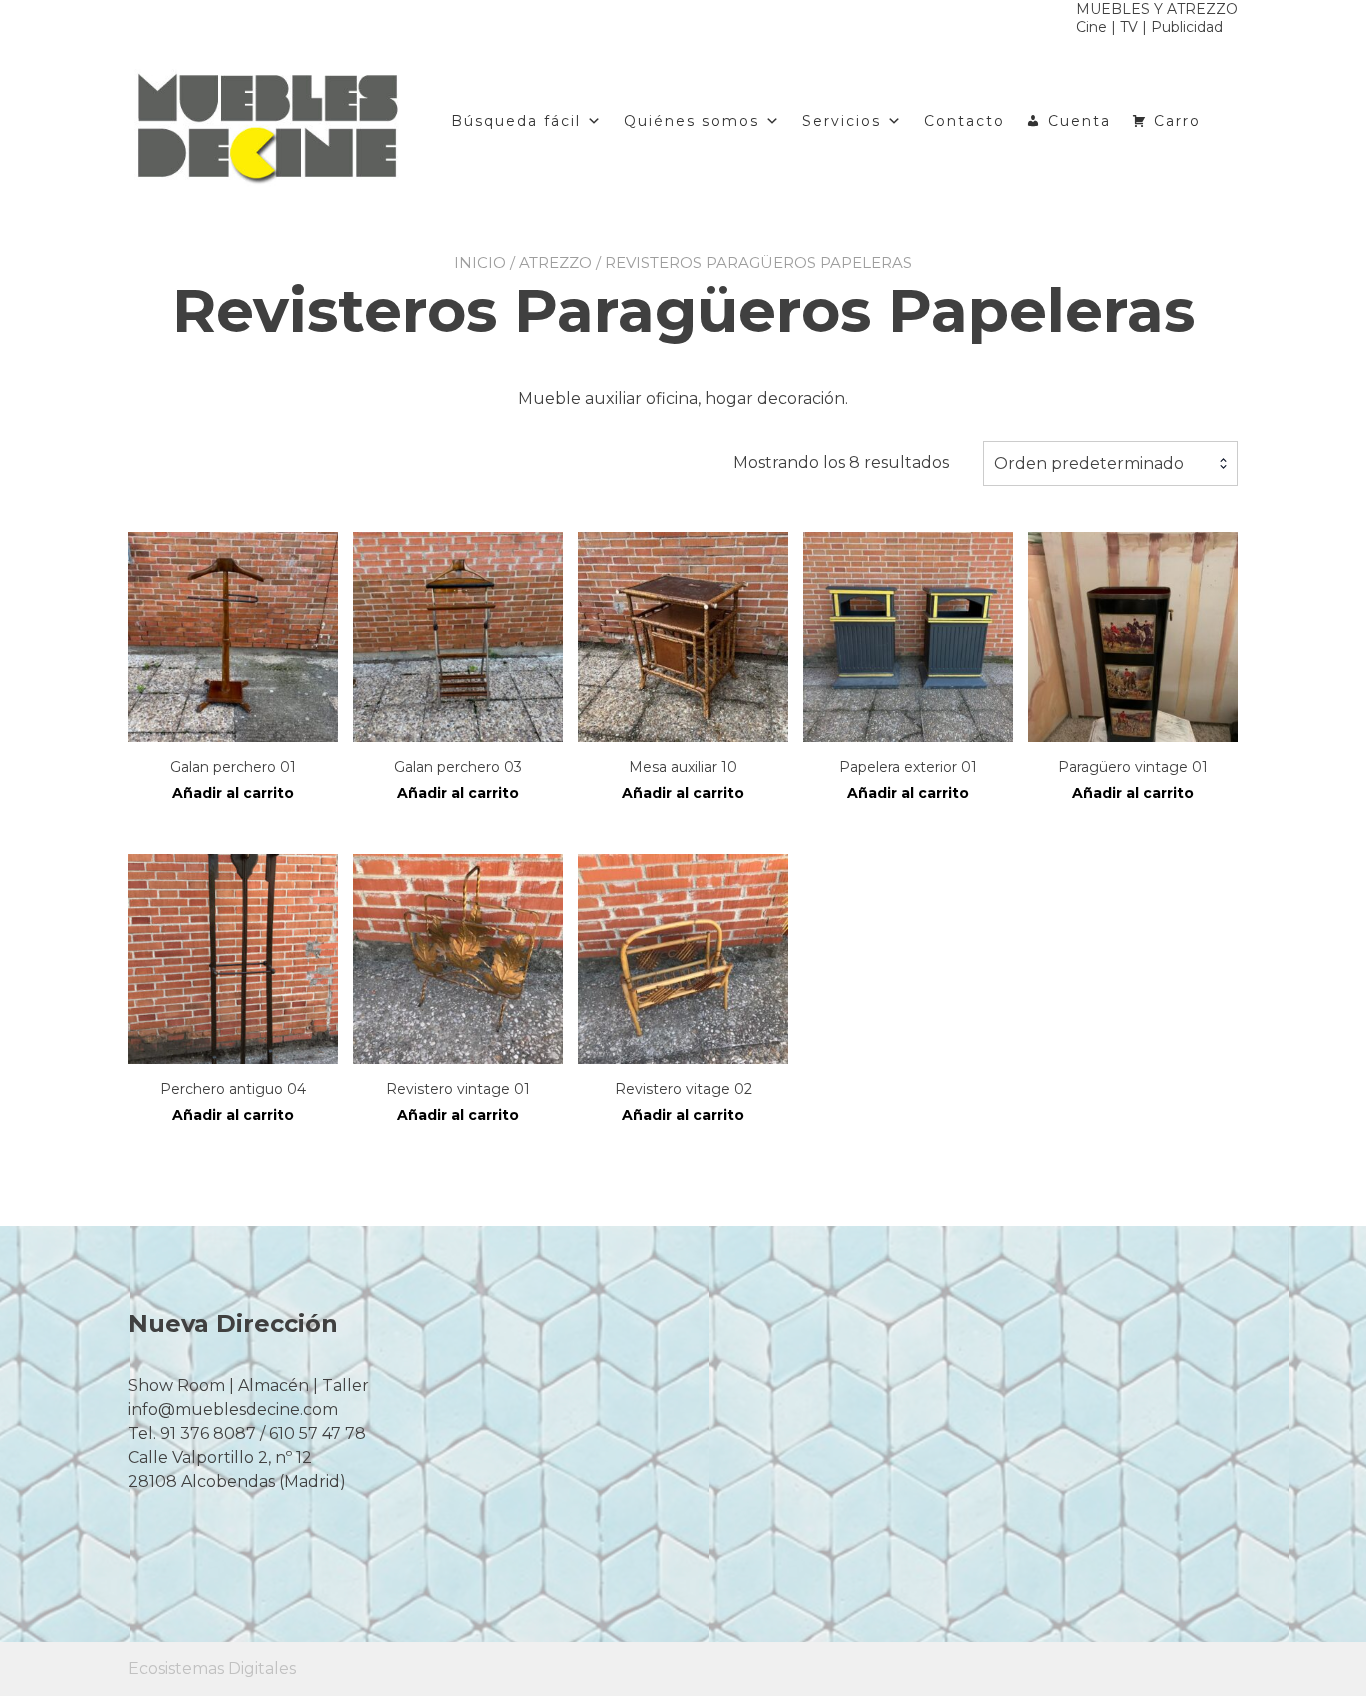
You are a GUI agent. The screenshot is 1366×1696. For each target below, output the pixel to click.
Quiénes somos (691, 121)
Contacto (964, 121)
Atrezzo (555, 262)
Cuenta (1079, 121)
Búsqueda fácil (516, 121)
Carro (1177, 121)
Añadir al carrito (233, 793)
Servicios (841, 121)
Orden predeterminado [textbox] (1089, 463)
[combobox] (1110, 464)
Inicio (480, 262)
